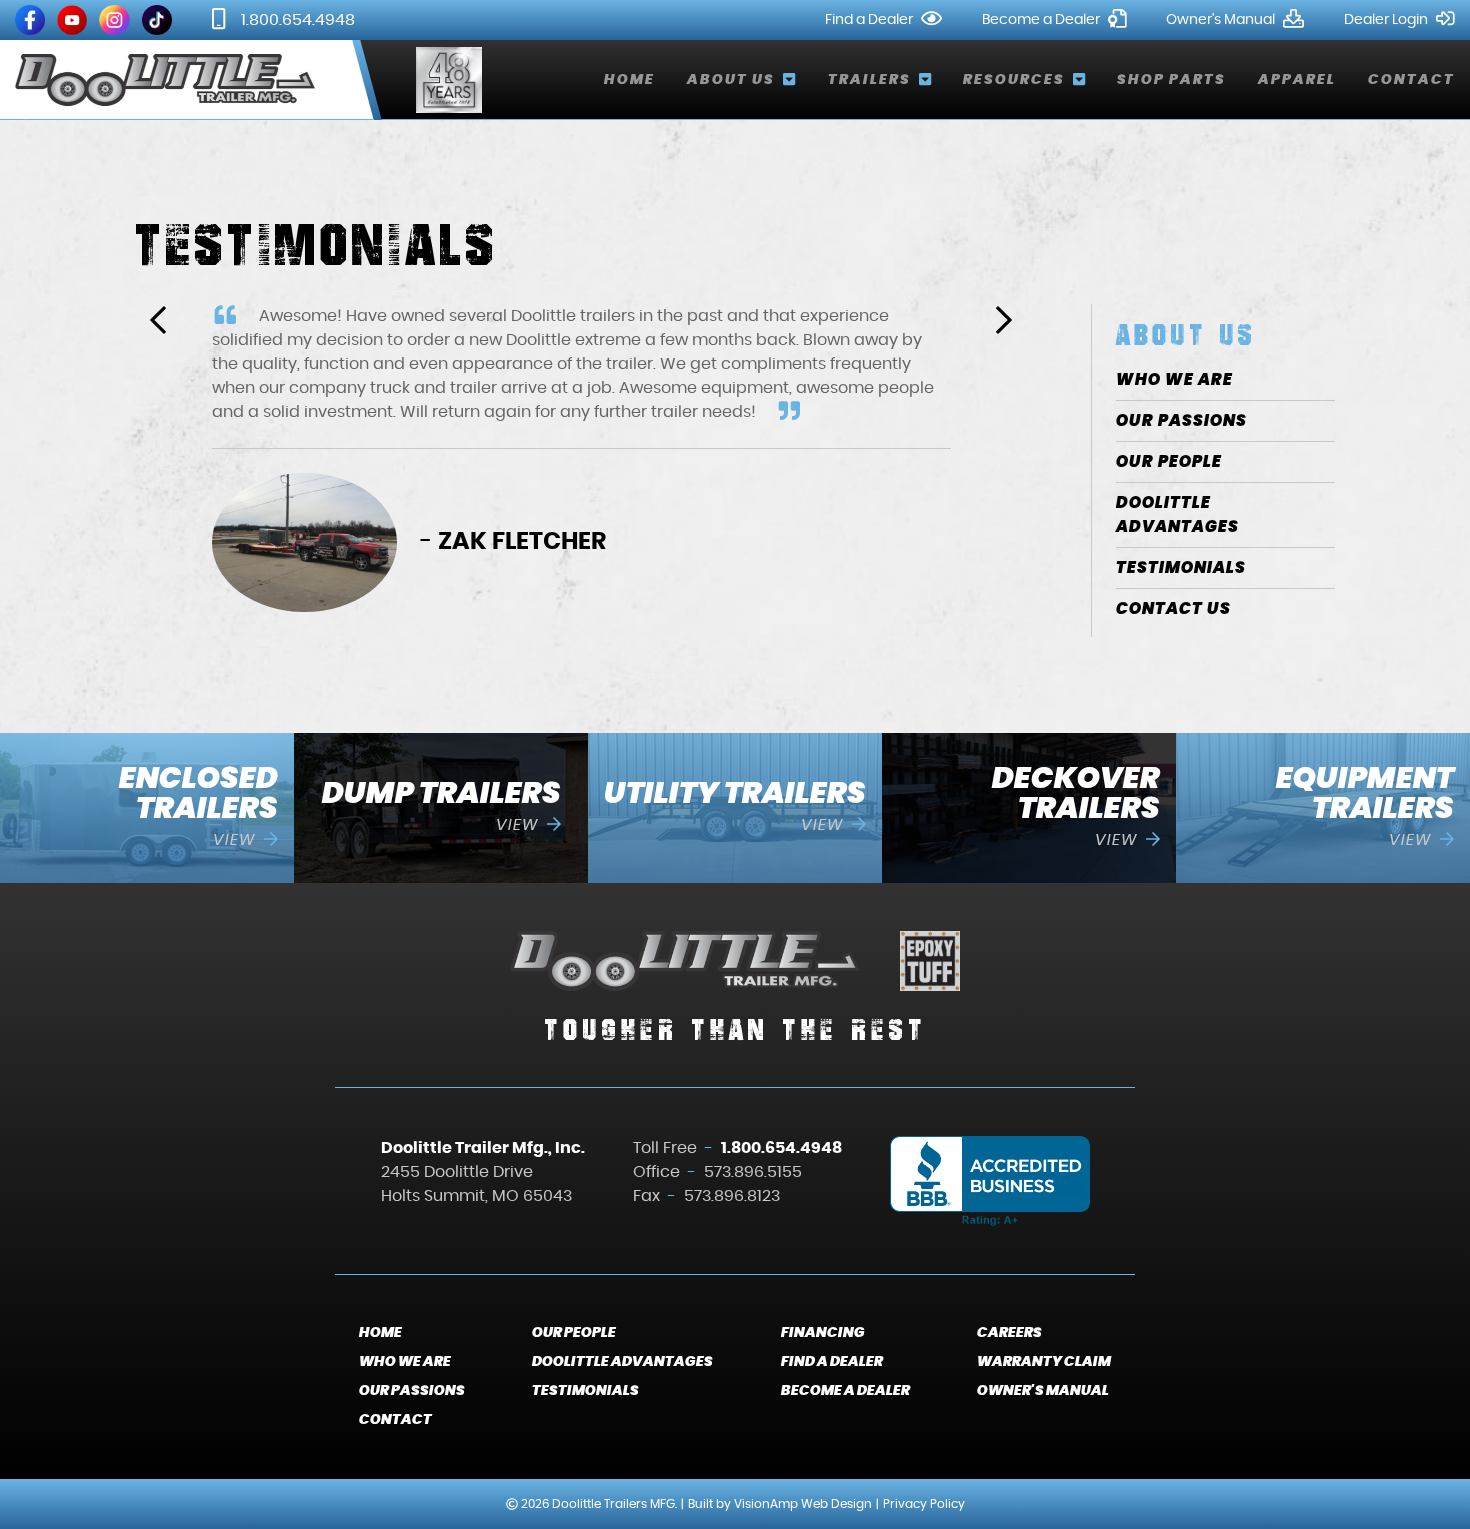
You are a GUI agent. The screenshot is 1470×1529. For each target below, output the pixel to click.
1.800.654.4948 (298, 20)
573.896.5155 (753, 1172)
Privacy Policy (924, 1504)
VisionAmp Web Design (803, 1504)
